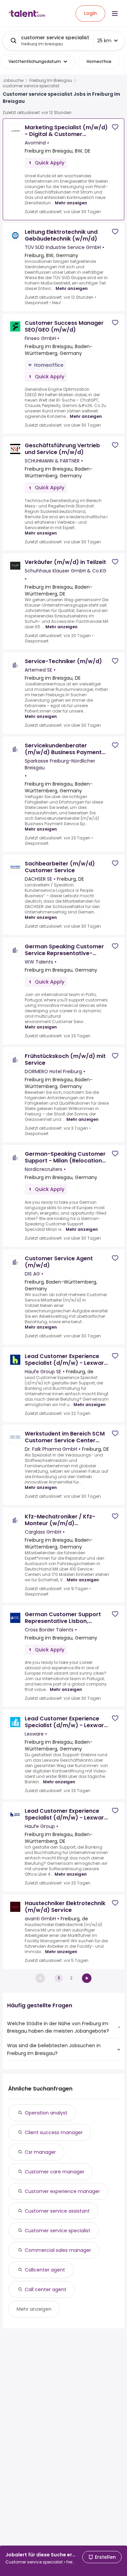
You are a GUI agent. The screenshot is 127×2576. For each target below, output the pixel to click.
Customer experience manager (62, 2191)
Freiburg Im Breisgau (51, 81)
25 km (104, 41)
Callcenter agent (45, 2270)
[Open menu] (115, 14)
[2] (87, 1978)
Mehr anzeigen (71, 203)
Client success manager (54, 2132)
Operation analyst (46, 2113)
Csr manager (40, 2152)
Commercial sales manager (58, 2250)
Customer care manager (55, 2172)
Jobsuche (13, 81)
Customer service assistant (57, 2211)
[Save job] (115, 127)
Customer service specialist (58, 2231)
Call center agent (46, 2289)
